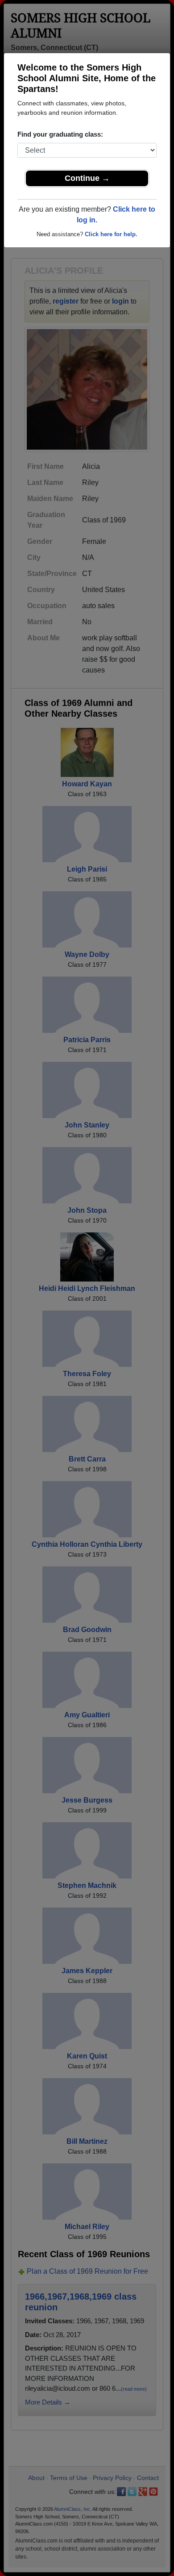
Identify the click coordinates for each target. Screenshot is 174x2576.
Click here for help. (111, 234)
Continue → (87, 178)
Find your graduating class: (60, 134)
